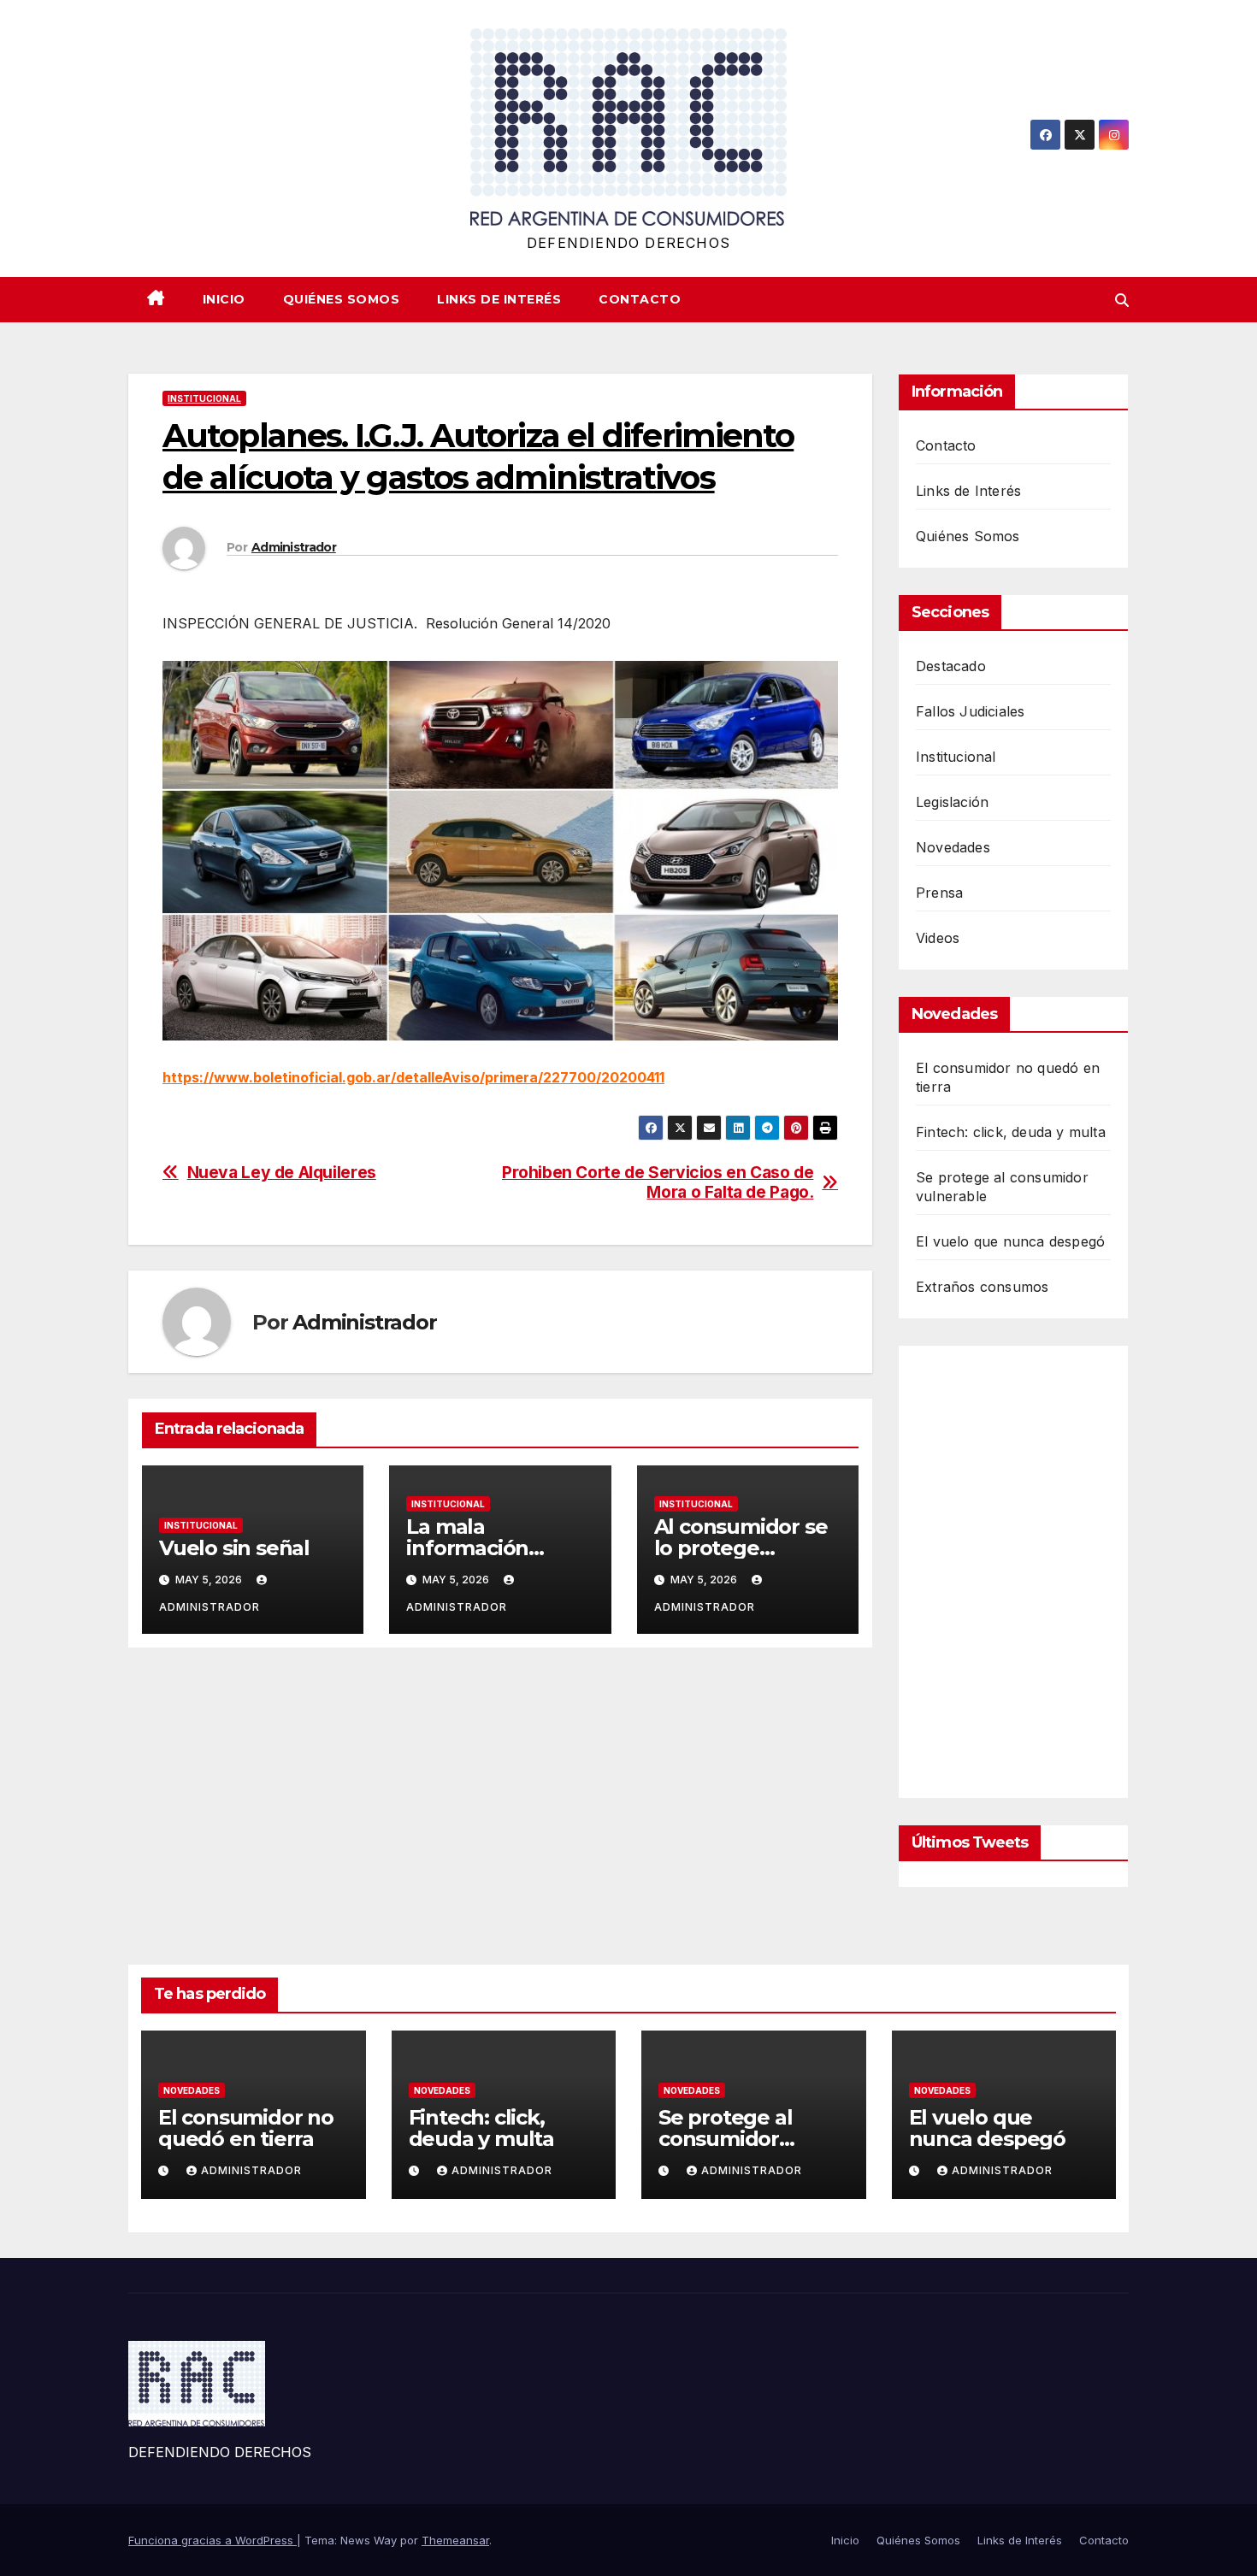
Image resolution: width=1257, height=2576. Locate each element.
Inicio (224, 299)
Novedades (953, 847)
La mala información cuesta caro (467, 1548)
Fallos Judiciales (970, 711)
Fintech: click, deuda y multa (1011, 1132)
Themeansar (455, 2540)
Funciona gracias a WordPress (212, 2540)
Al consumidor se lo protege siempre (741, 1548)
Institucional (204, 398)
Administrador (294, 547)
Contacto (640, 299)
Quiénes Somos (342, 299)
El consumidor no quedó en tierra (246, 2128)
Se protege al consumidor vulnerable (725, 2139)
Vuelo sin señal (234, 1548)
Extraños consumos (982, 1287)
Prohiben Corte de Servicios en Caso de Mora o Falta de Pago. (658, 1182)
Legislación (952, 802)
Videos (938, 938)
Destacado (951, 666)
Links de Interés (499, 299)
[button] (1122, 300)
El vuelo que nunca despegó (1010, 1241)
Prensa (939, 893)
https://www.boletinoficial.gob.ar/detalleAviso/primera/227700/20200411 (413, 1077)
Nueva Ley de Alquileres (282, 1173)
